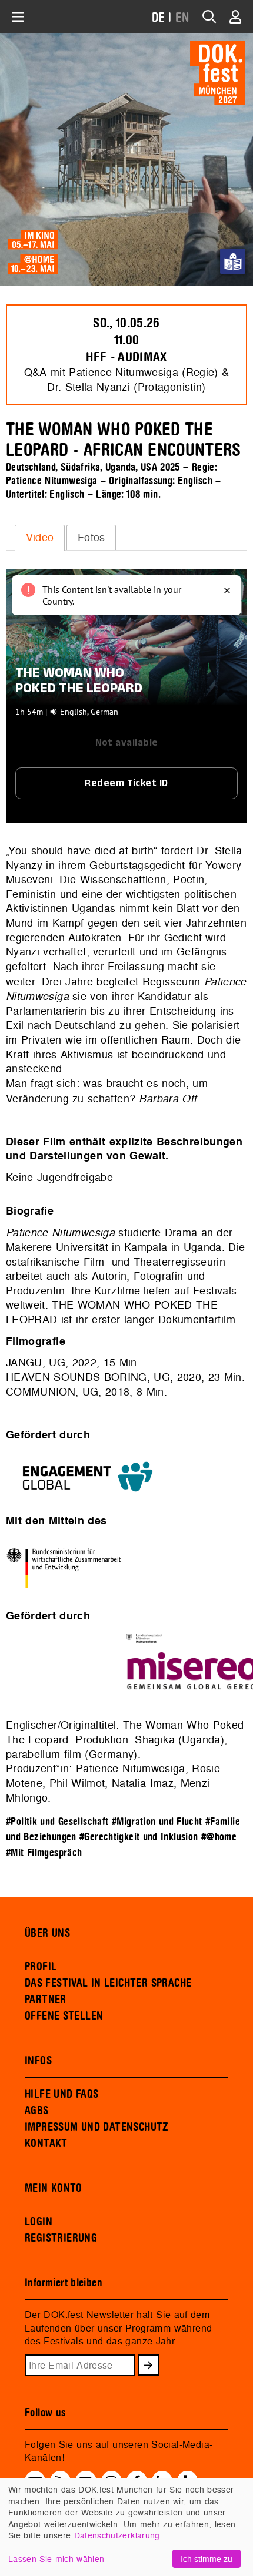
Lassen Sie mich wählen (56, 2559)
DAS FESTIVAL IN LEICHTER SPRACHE (108, 1983)
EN (182, 18)
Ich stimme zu (207, 2559)
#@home (219, 1837)
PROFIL (41, 1967)
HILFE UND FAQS (61, 2094)
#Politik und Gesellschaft (57, 1822)
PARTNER (46, 2000)
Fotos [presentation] (91, 537)
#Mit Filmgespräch (44, 1853)
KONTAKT (46, 2144)
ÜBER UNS (47, 1933)
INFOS (38, 2061)
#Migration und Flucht (157, 1822)
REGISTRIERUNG (61, 2238)
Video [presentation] (40, 537)
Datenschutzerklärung (117, 2535)
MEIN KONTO (54, 2188)
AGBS (37, 2111)
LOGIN (39, 2222)
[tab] (40, 538)
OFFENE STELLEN (64, 2016)
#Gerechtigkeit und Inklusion (139, 1837)
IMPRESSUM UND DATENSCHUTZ (97, 2127)
